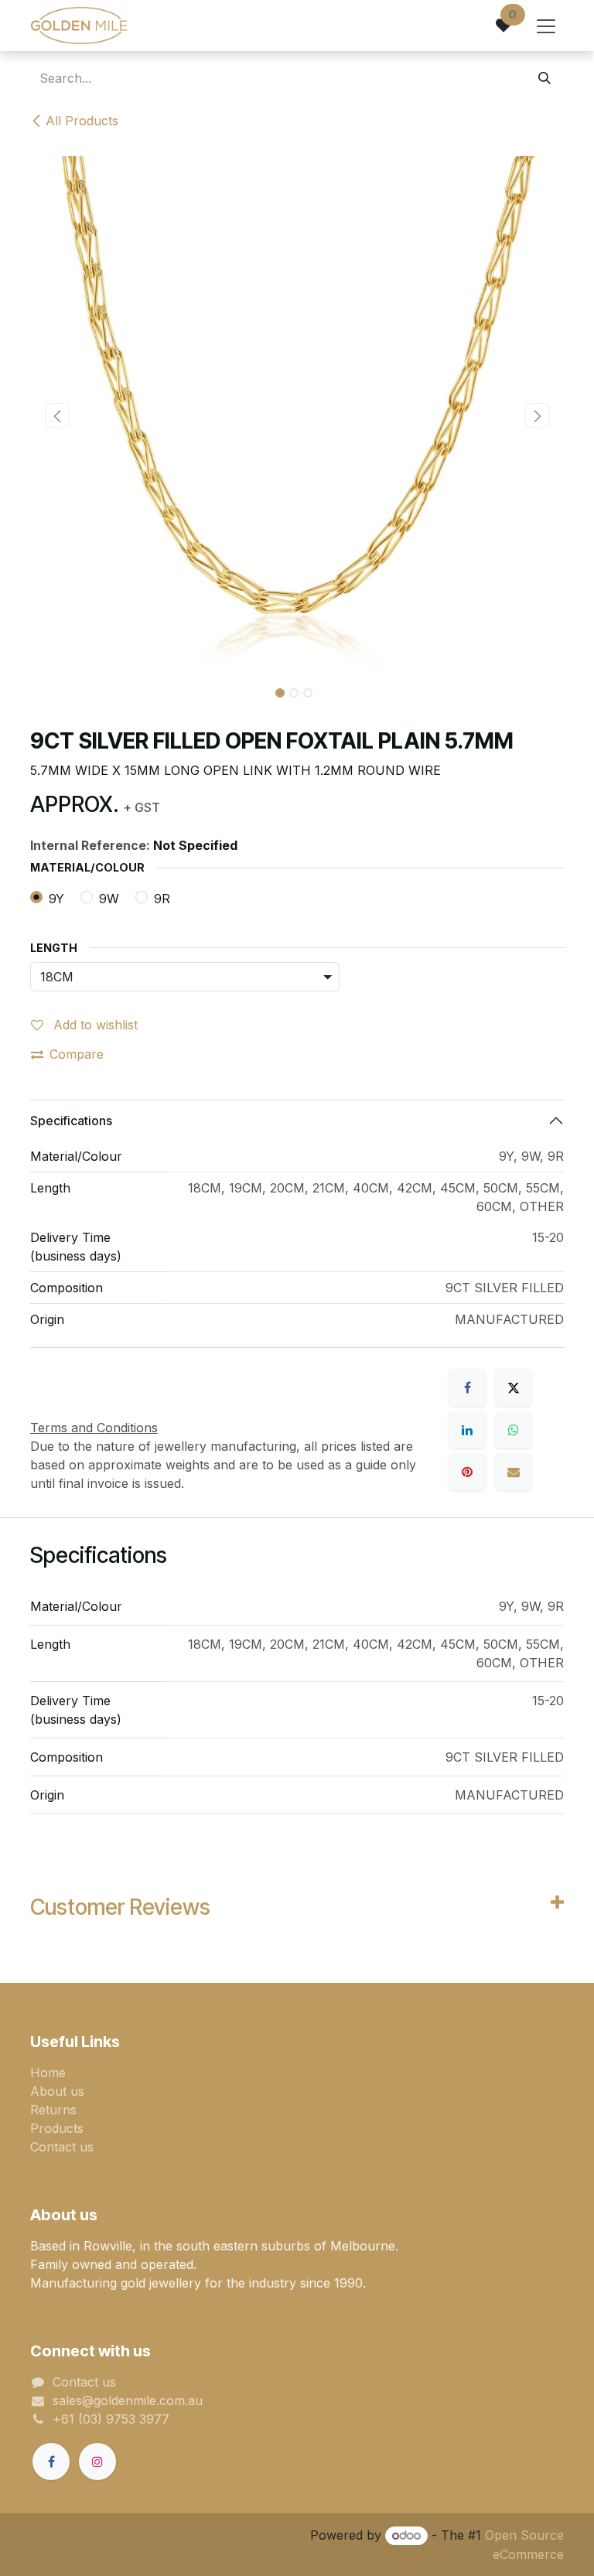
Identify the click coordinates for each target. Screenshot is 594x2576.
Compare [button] (77, 1054)
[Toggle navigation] (546, 26)
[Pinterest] (467, 1472)
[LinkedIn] (467, 1430)
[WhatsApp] (514, 1430)
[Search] (544, 78)
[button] (57, 415)
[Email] (514, 1472)
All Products (82, 121)
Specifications (71, 1121)
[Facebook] (467, 1387)
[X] (514, 1387)
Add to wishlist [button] (94, 1025)
